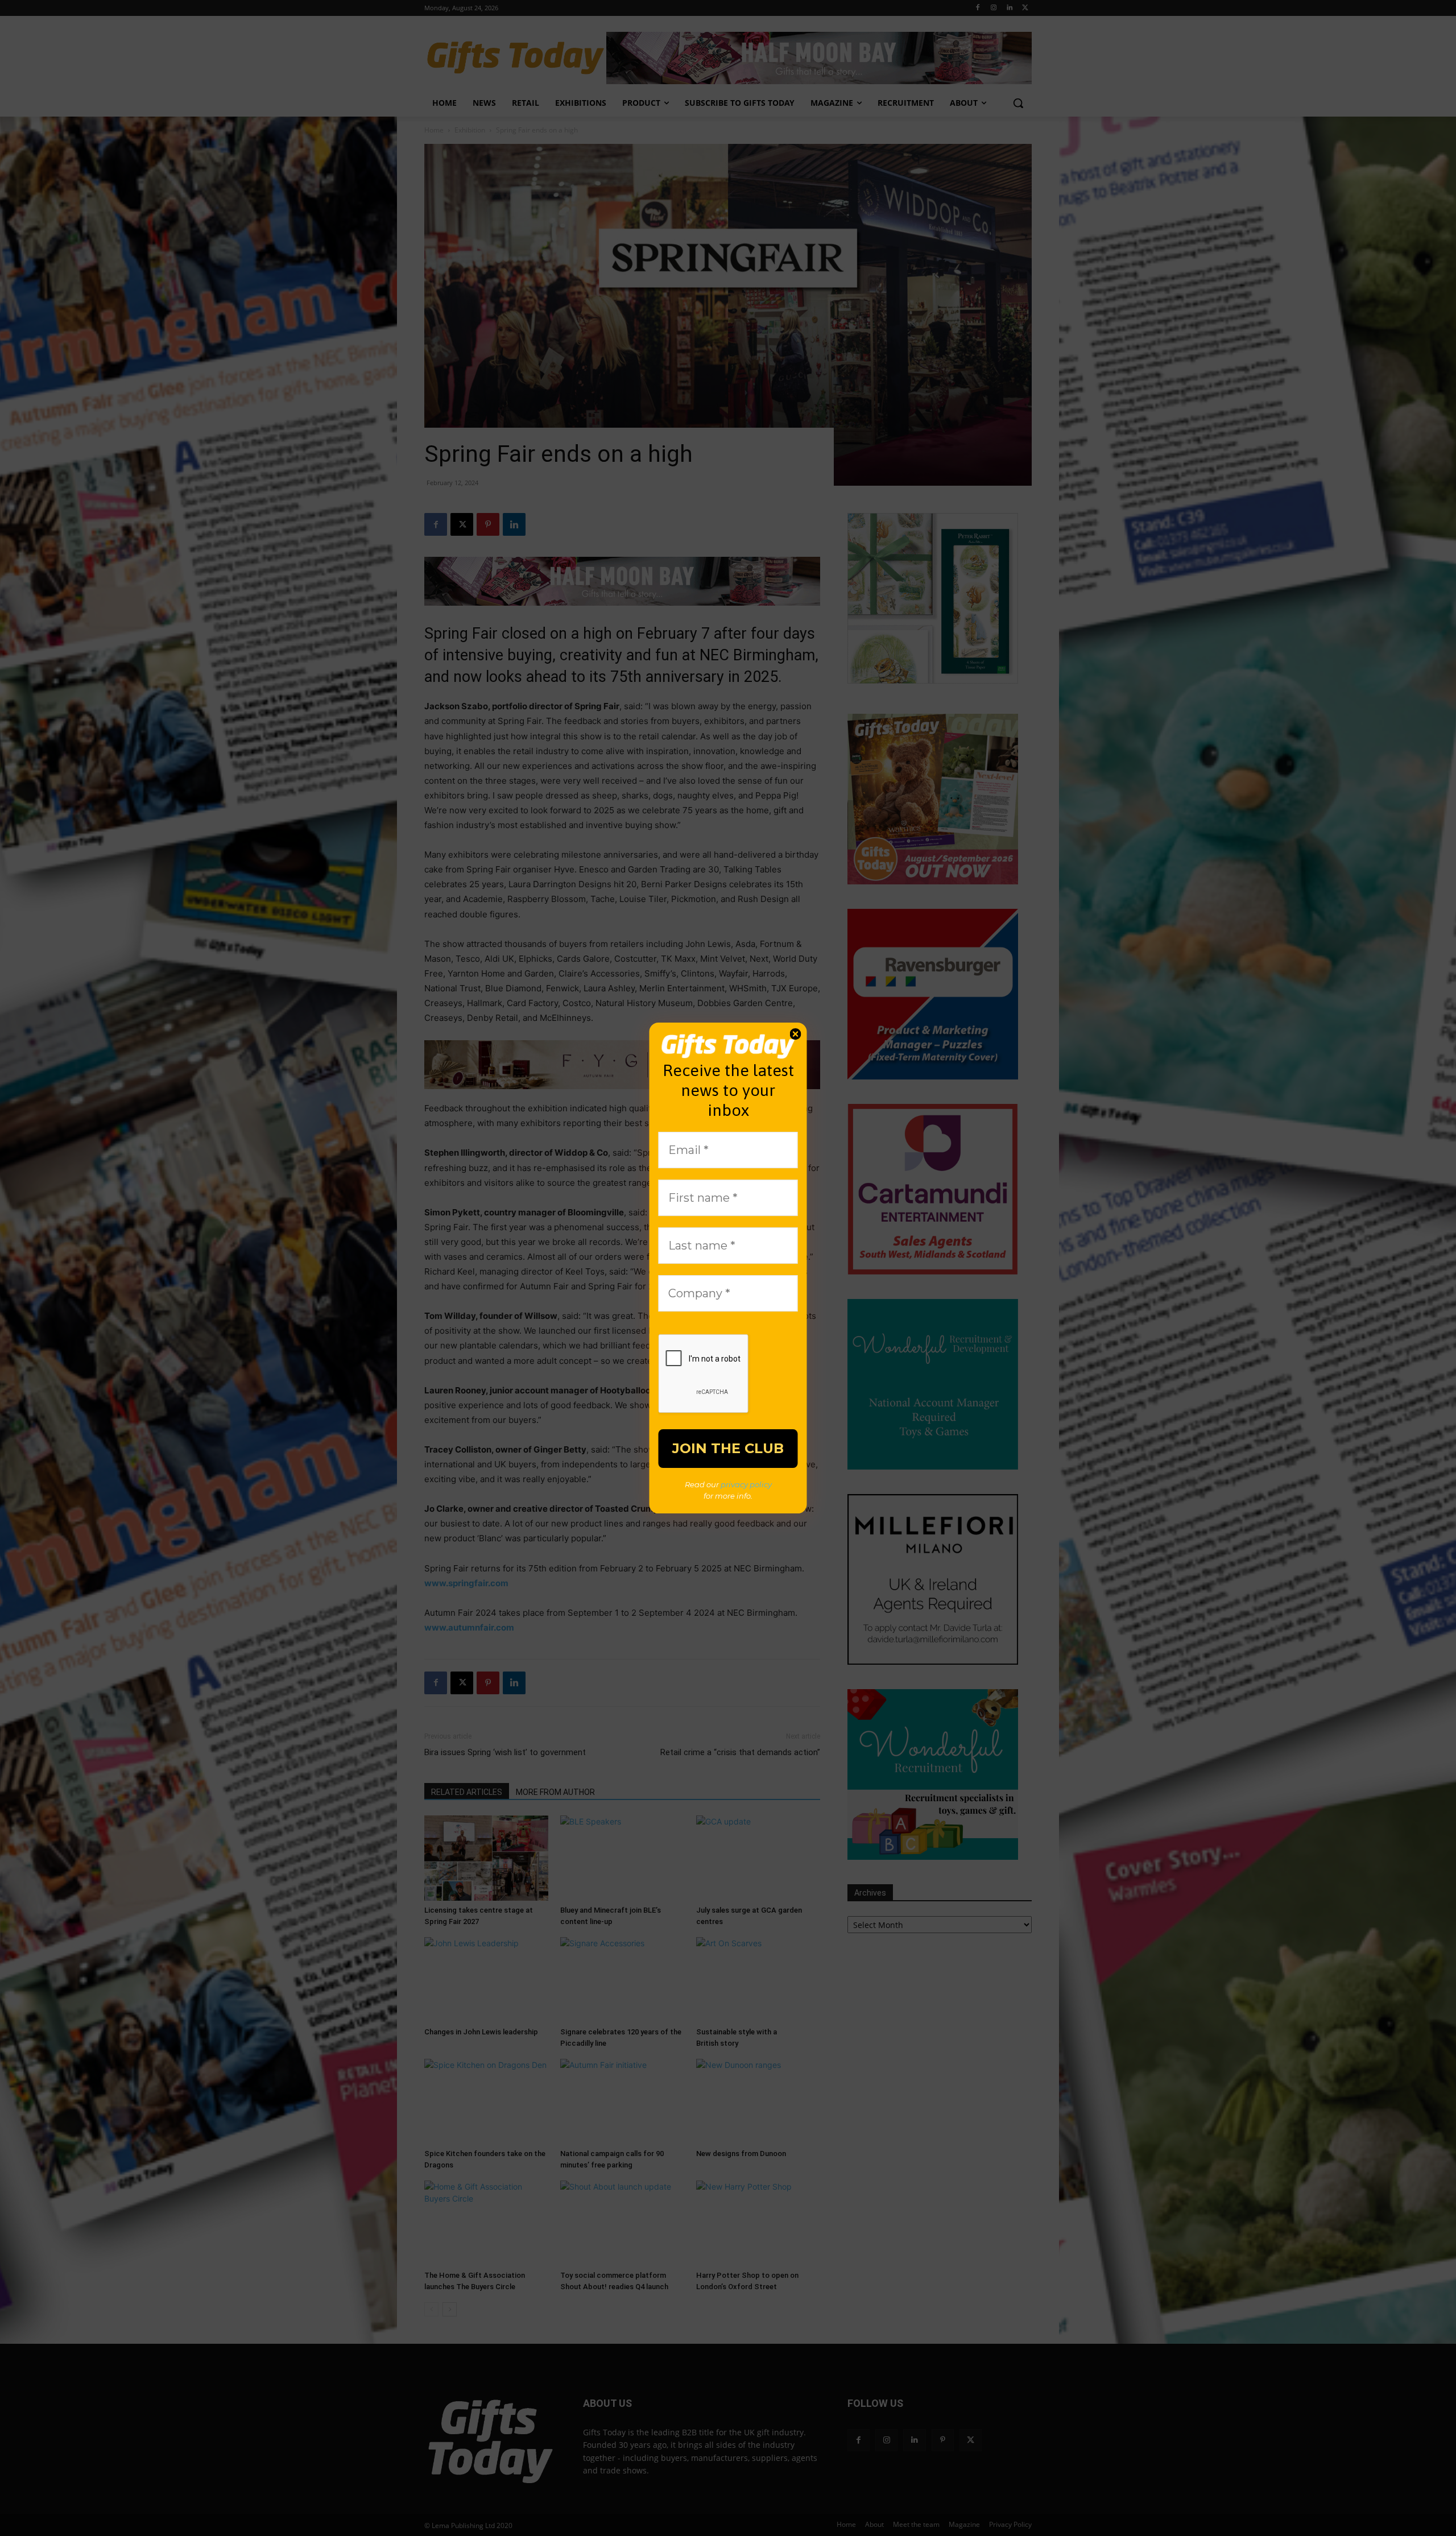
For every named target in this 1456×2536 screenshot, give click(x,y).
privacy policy (746, 1484)
